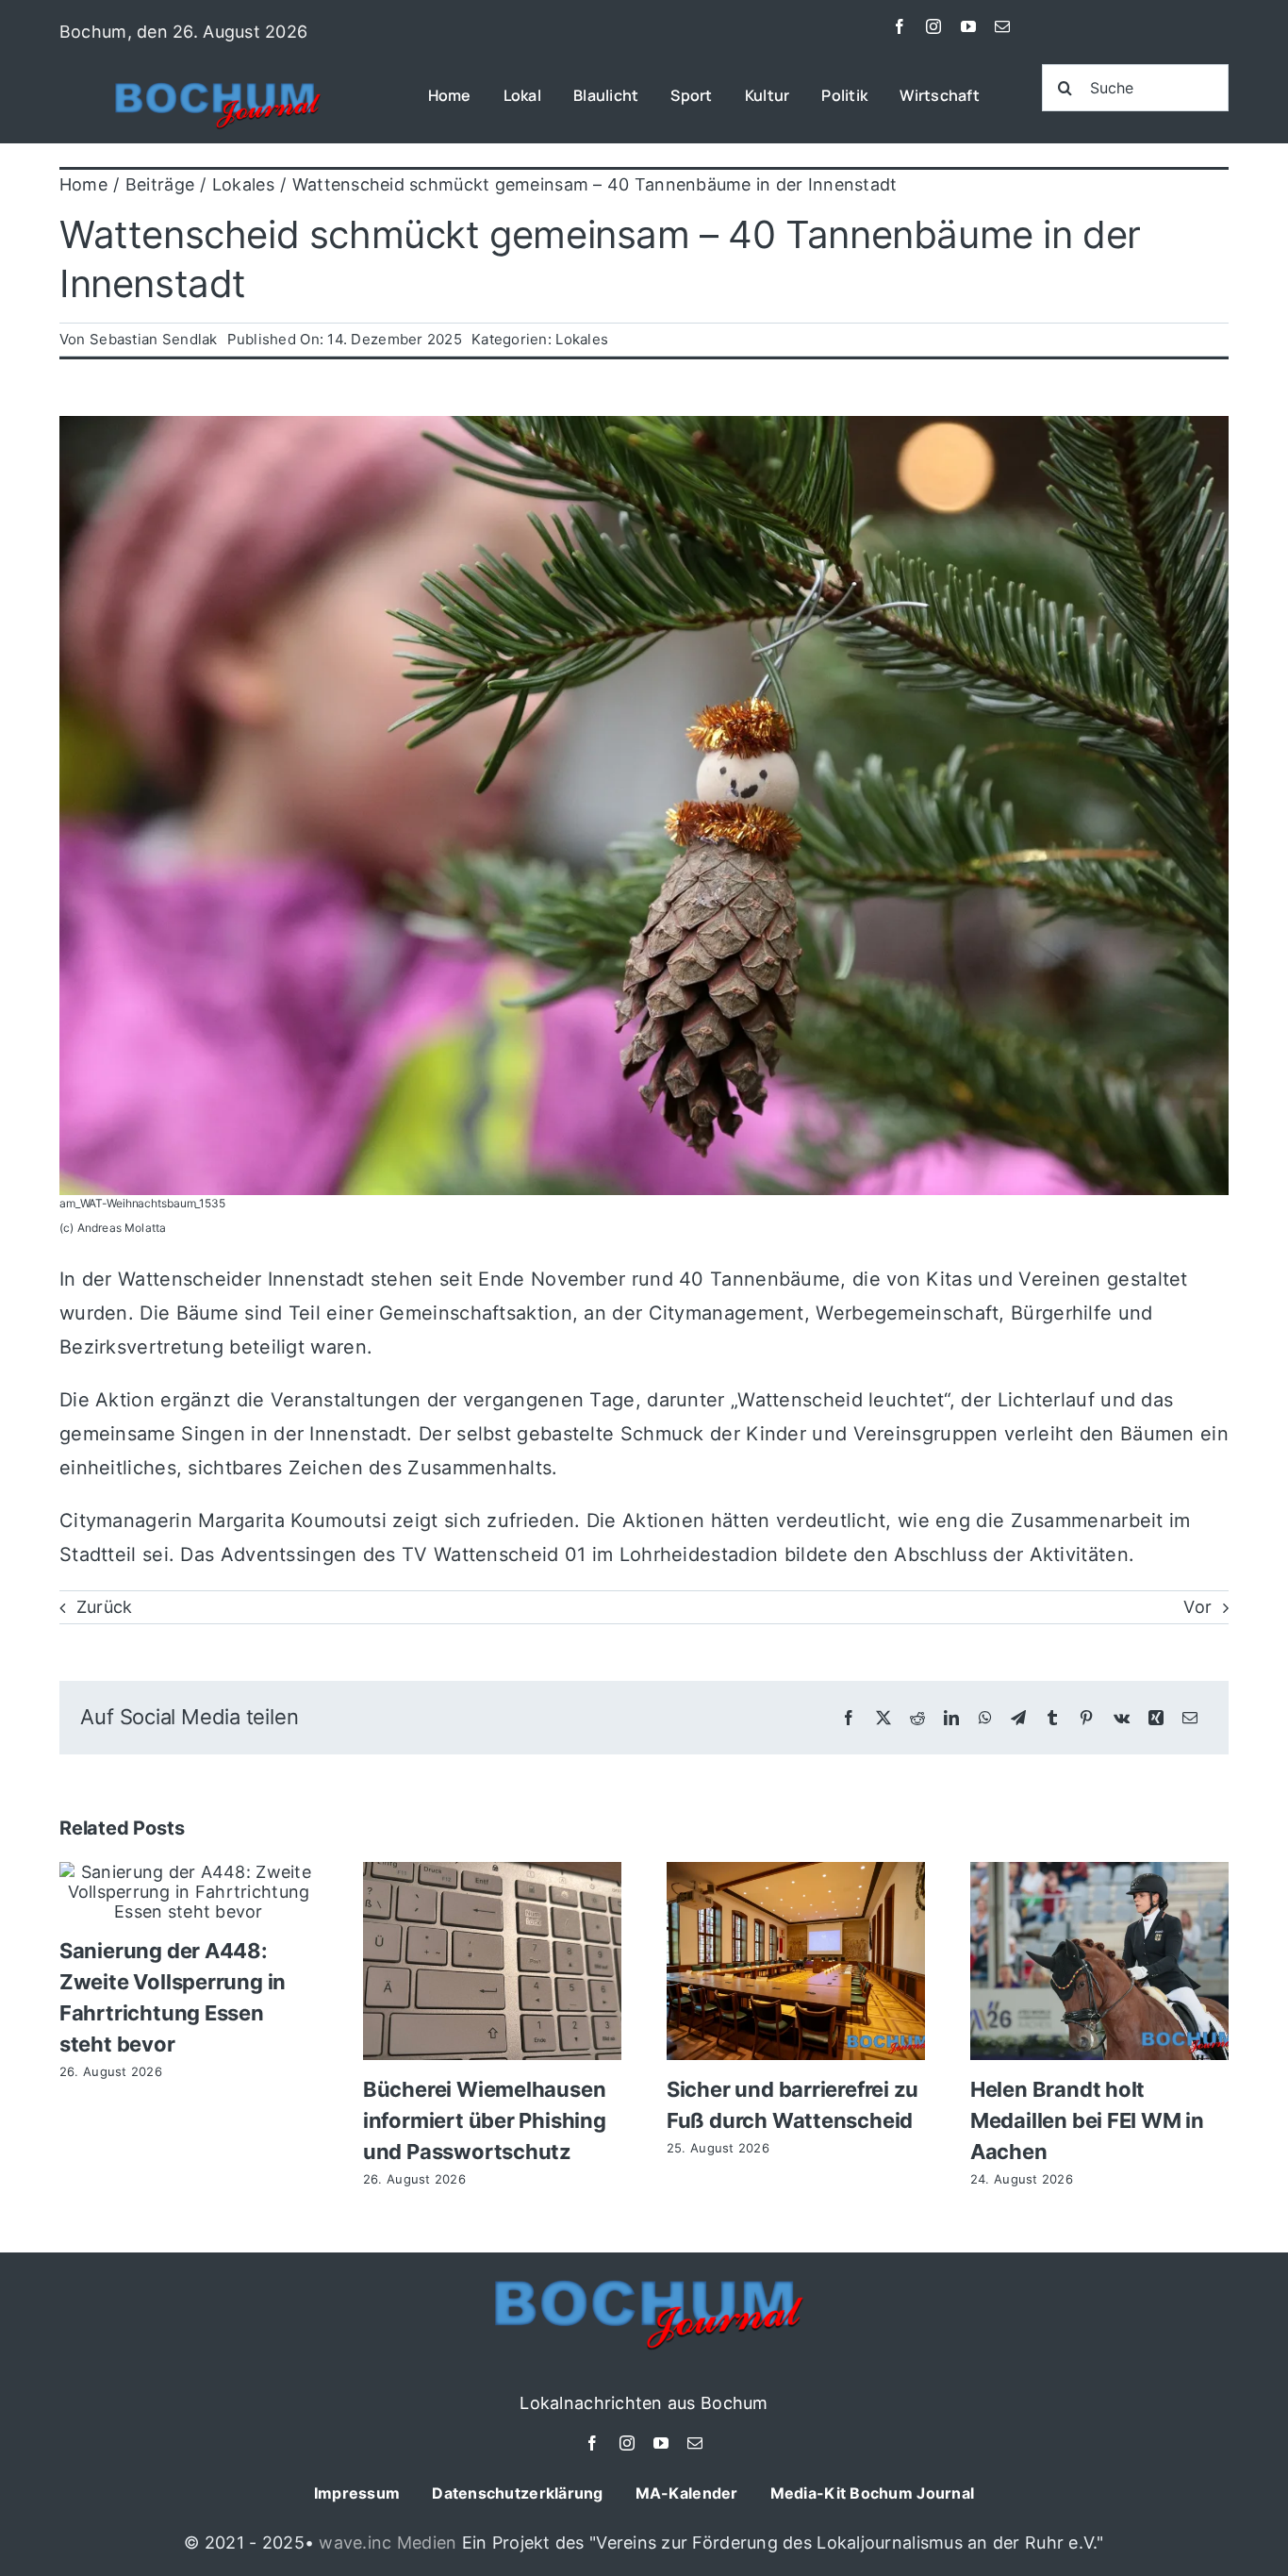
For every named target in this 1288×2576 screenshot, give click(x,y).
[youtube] (968, 26)
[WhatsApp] (985, 1718)
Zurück (105, 1607)
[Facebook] (849, 1718)
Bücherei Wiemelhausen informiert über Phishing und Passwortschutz (485, 2120)
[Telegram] (1018, 1718)
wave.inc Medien (388, 2543)
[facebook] (900, 26)
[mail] (1002, 26)
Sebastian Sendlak (154, 339)
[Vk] (1122, 1718)
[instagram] (933, 26)
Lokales (582, 339)
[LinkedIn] (951, 1718)
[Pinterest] (1086, 1718)
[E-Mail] (1190, 1718)
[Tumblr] (1052, 1718)
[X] (883, 1718)
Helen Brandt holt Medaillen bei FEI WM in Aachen (1087, 2120)
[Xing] (1156, 1718)
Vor (1197, 1607)
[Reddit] (917, 1718)
